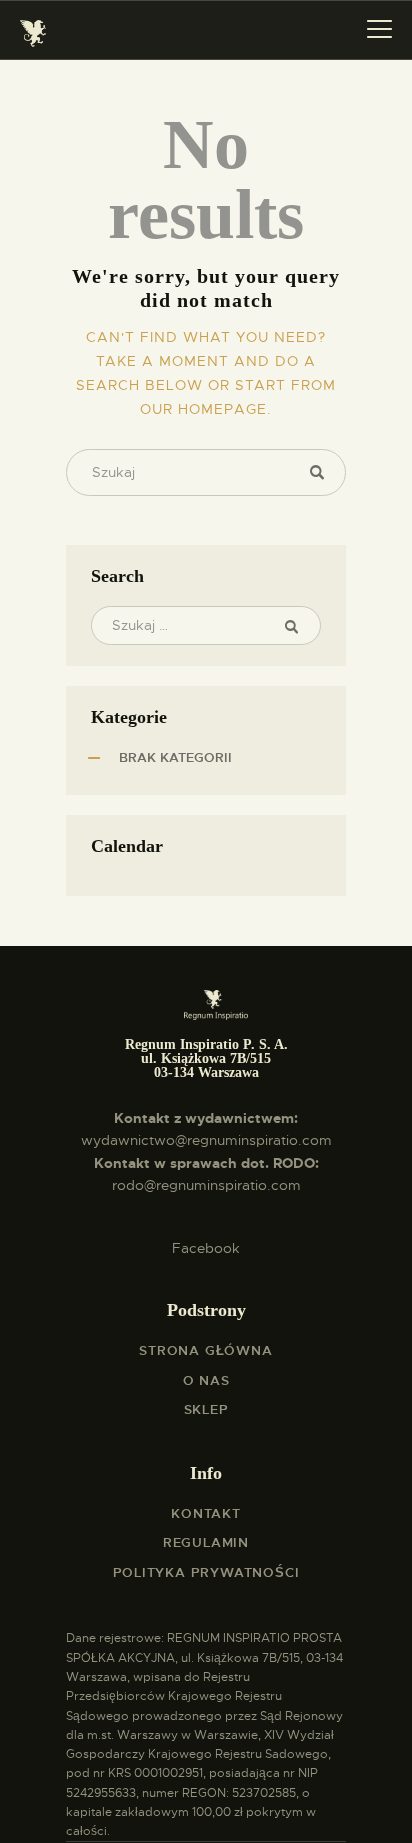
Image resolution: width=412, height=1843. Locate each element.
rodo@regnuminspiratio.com (206, 1185)
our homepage (203, 409)
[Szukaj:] (206, 625)
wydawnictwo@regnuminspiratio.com (206, 1140)
